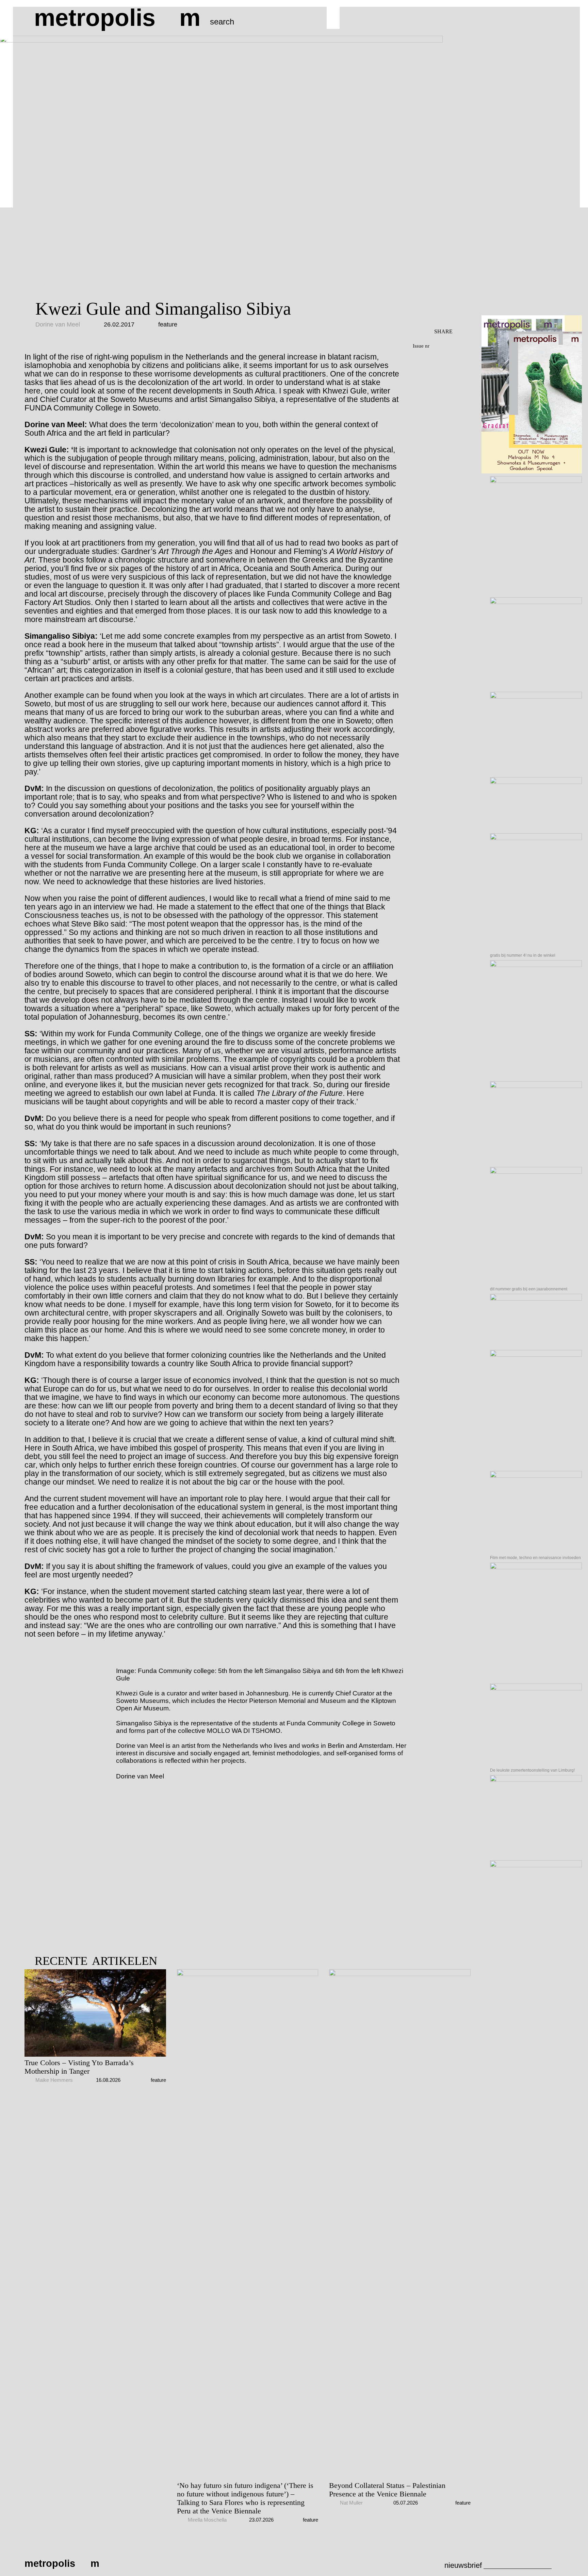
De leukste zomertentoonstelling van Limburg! (532, 1770)
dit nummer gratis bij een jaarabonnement (529, 1289)
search (222, 22)
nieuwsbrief (463, 2565)
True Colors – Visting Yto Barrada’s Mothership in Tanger (79, 2067)
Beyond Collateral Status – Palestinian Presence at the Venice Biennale (387, 2490)
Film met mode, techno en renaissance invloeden (535, 1558)
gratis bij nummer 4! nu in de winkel (523, 955)
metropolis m (117, 18)
